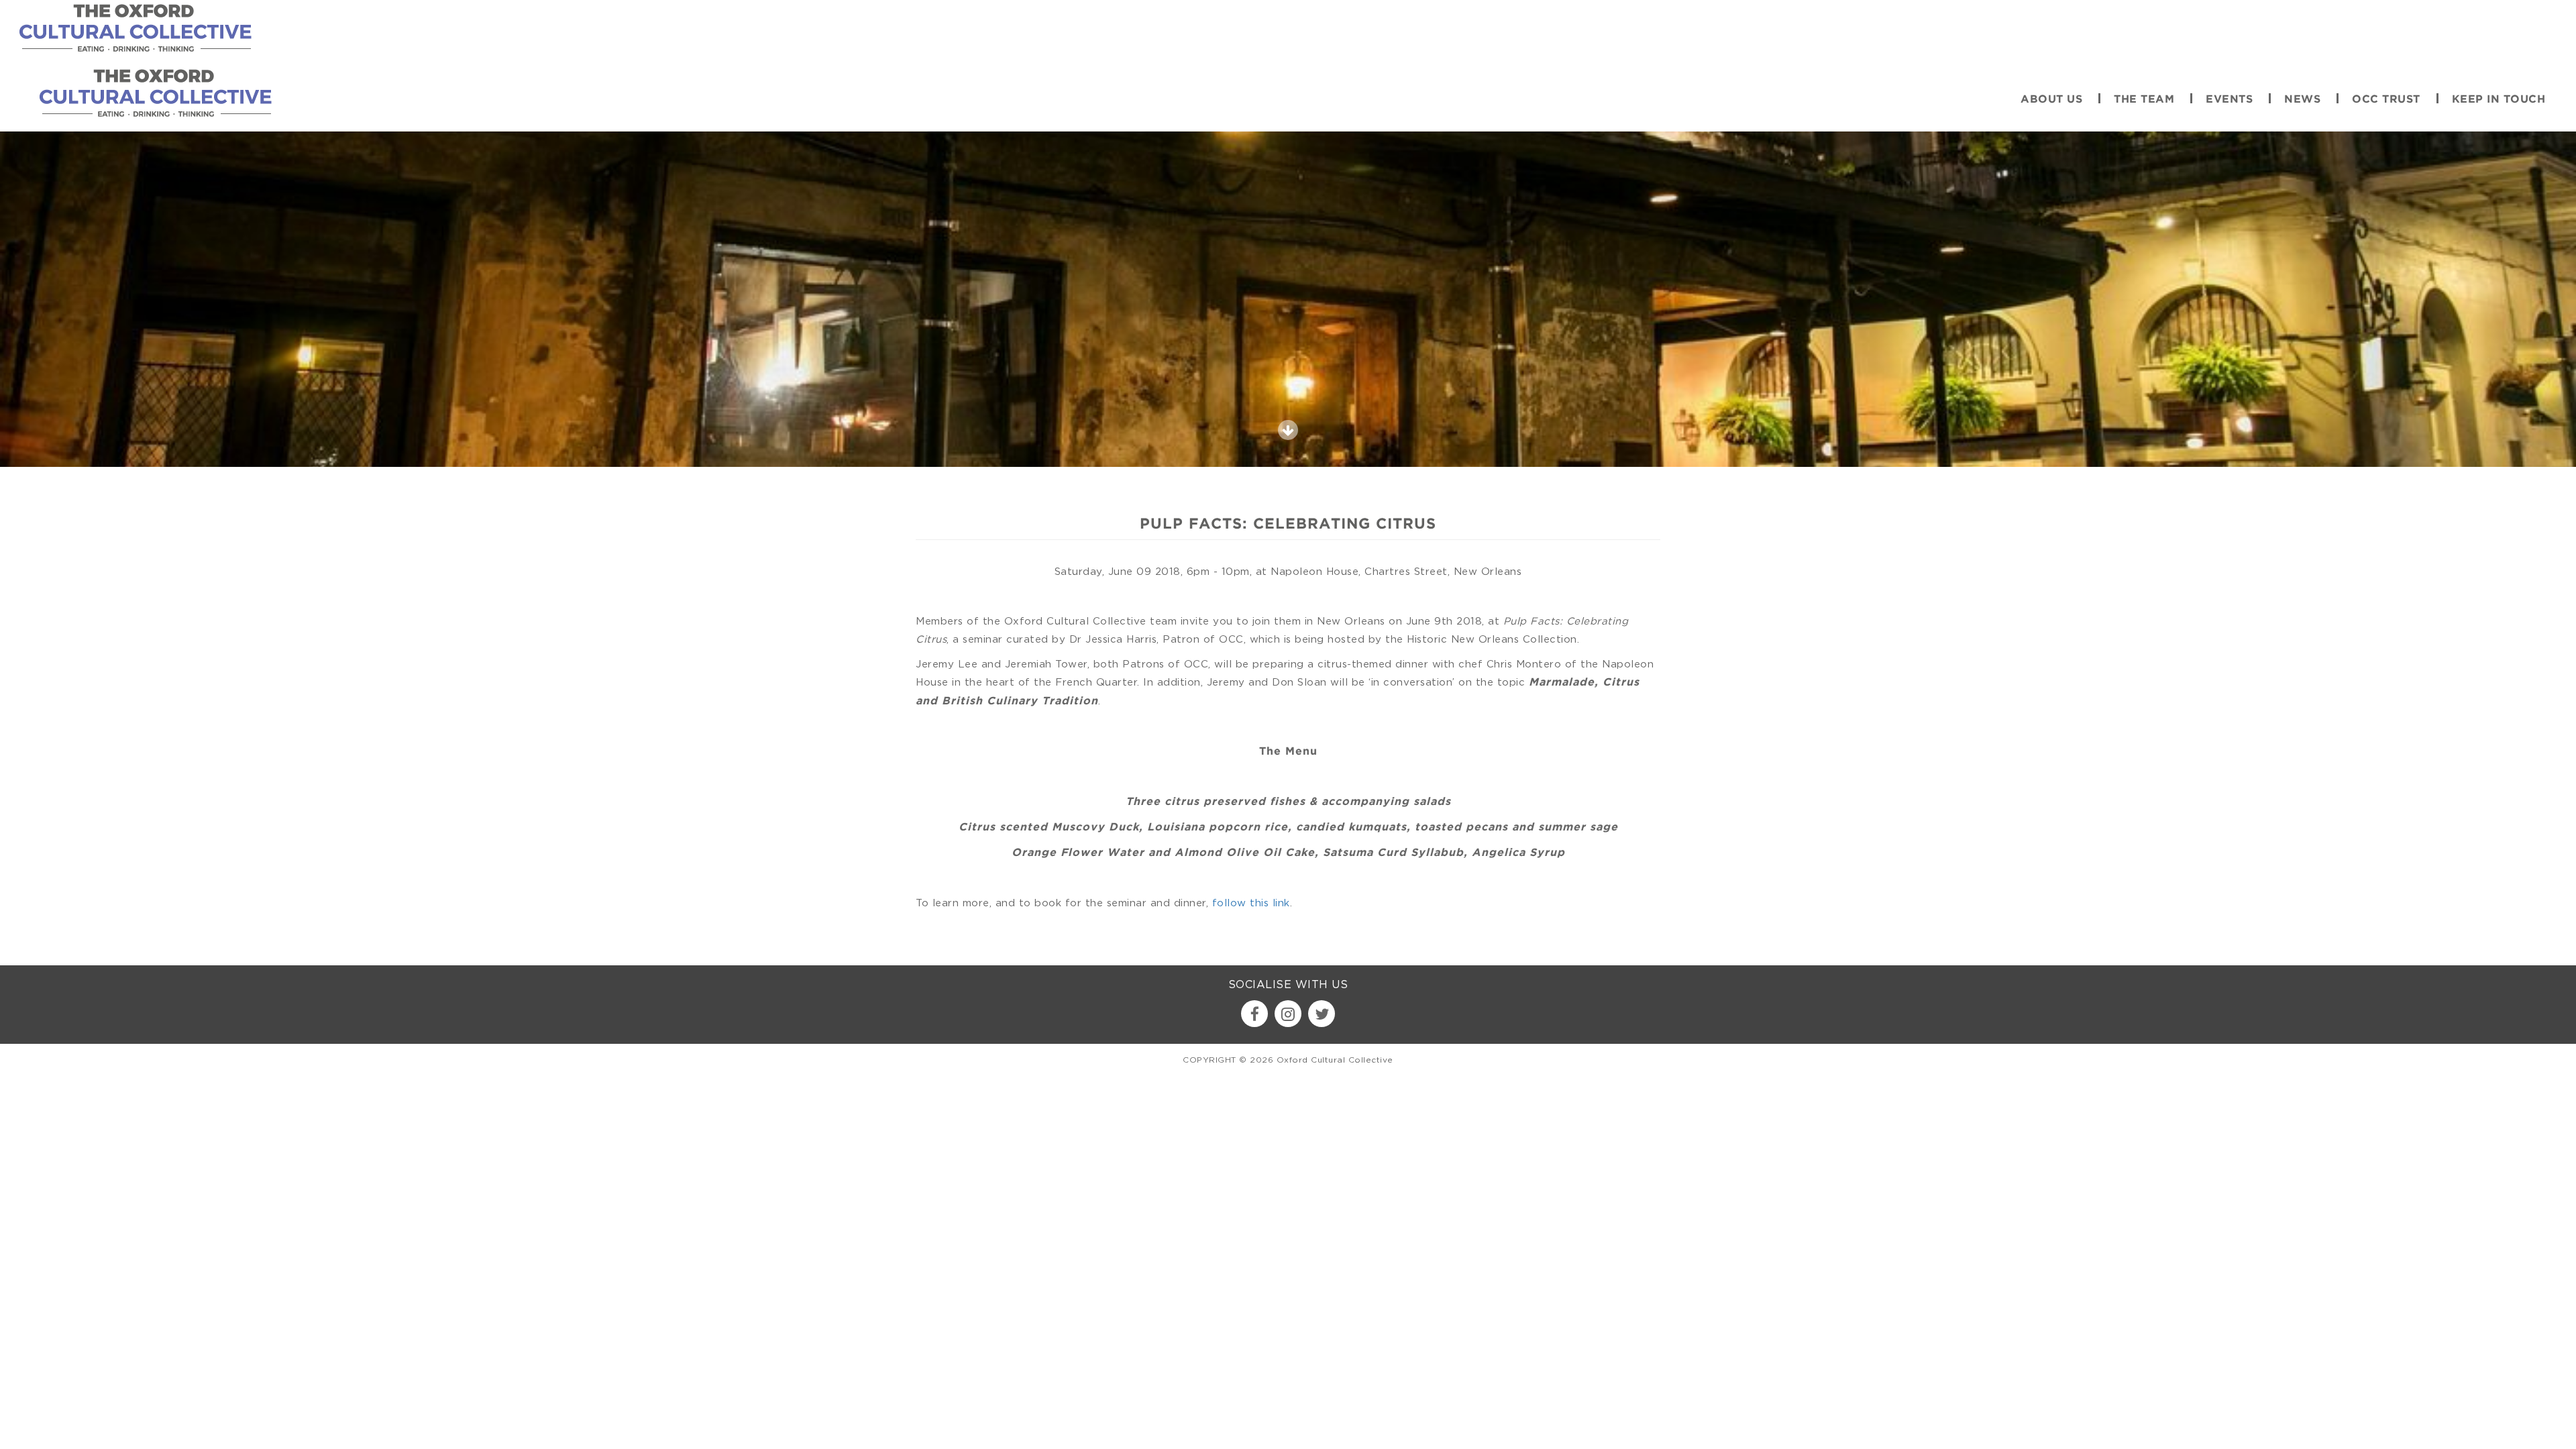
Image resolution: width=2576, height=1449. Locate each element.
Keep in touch (2499, 100)
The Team (2144, 100)
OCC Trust (2386, 100)
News (2302, 100)
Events (2229, 100)
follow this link (1251, 902)
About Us (2051, 100)
